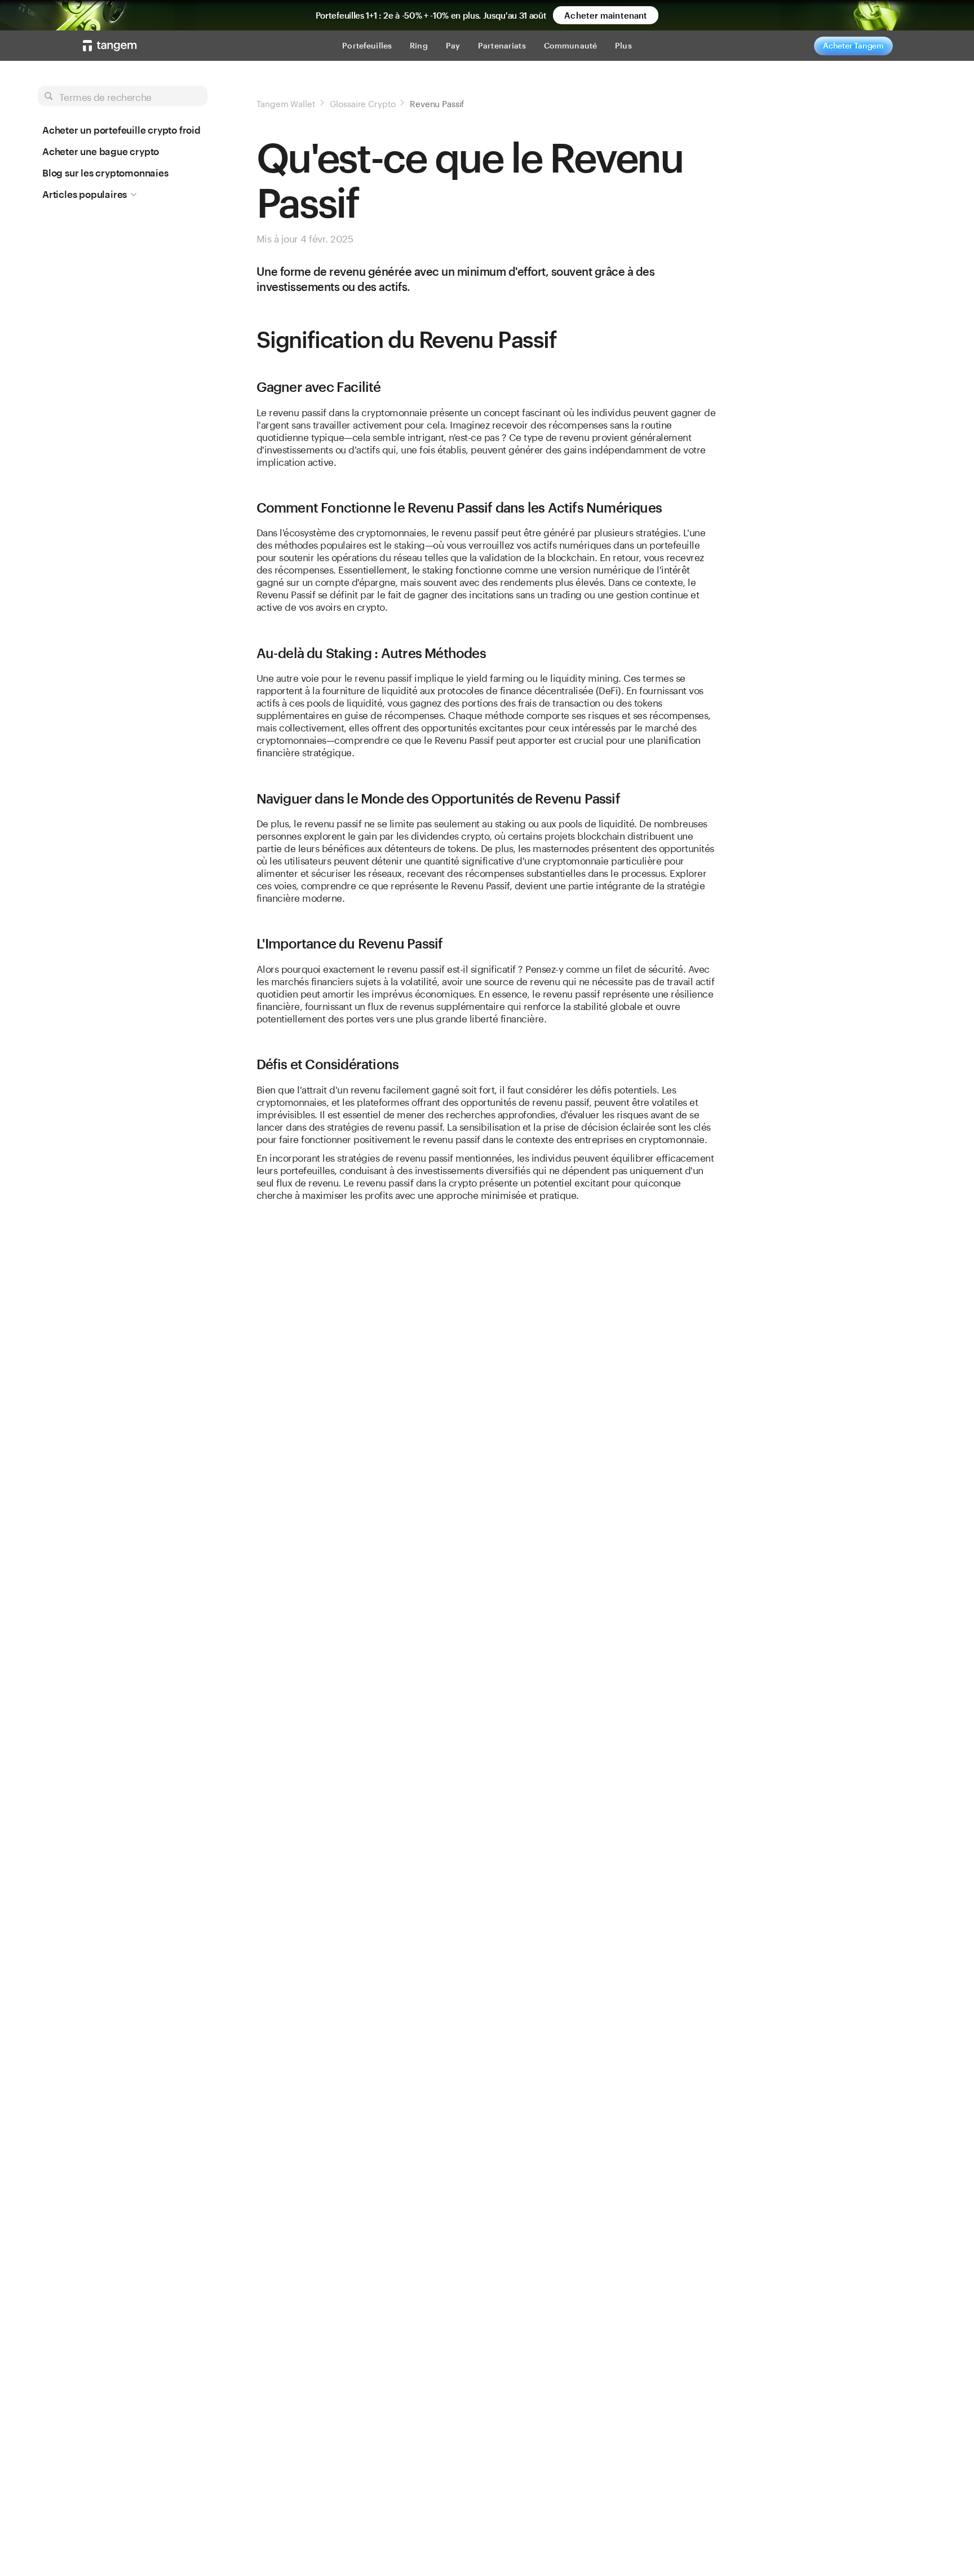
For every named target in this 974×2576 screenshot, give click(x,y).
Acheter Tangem (853, 45)
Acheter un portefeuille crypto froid (121, 130)
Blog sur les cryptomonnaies (105, 173)
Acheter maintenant (606, 15)
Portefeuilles (367, 45)
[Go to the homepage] (110, 46)
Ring (419, 45)
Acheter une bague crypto (101, 151)
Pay (453, 45)
